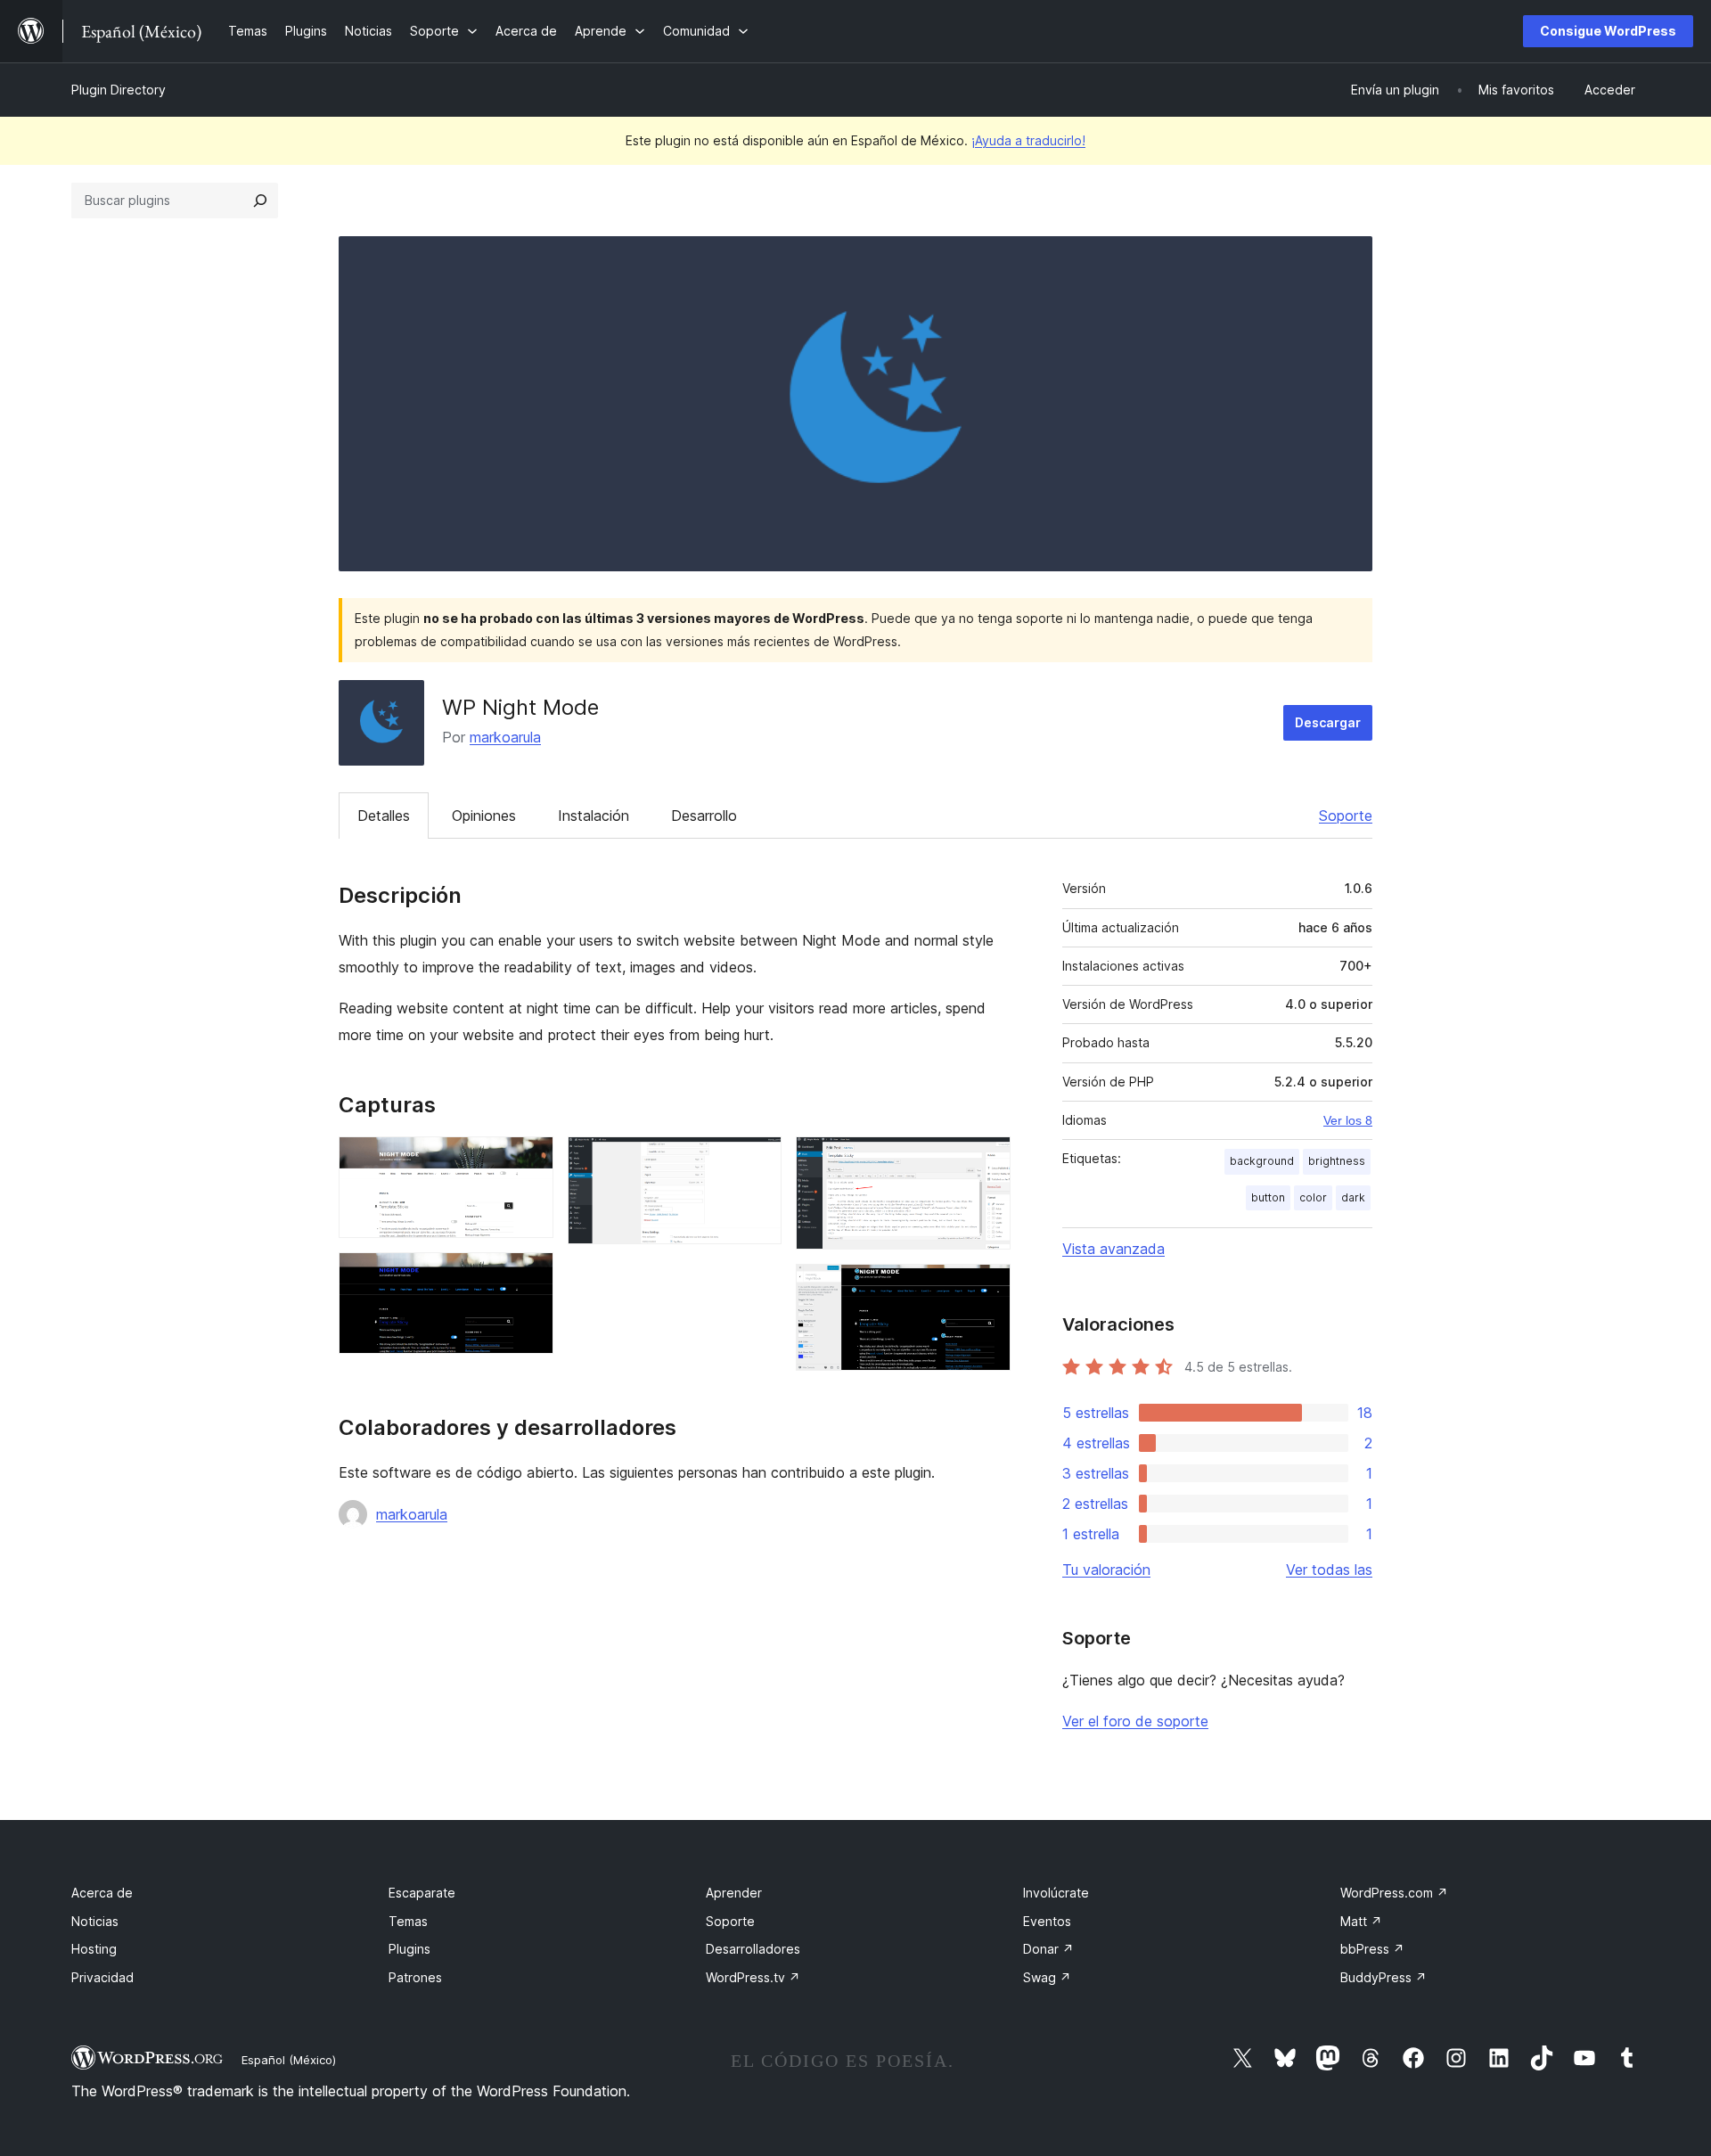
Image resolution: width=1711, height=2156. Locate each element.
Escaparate (422, 1893)
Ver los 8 (1348, 1120)
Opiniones (484, 816)
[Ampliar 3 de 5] (757, 1160)
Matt (1361, 1921)
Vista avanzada (1113, 1249)
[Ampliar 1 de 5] (529, 1160)
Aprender (734, 1893)
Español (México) (289, 2060)
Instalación (594, 816)
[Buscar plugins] (260, 201)
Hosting (94, 1949)
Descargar (1328, 722)
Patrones (415, 1977)
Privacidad (102, 1977)
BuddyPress (1384, 1977)
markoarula (505, 737)
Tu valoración (1106, 1570)
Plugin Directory (119, 90)
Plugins (409, 1949)
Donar (1048, 1949)
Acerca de (102, 1893)
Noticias (95, 1921)
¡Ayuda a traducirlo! (1028, 140)
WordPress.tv (753, 1977)
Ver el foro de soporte (1135, 1721)
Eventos (1047, 1921)
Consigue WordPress (1608, 31)
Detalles (384, 816)
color (1313, 1197)
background (1262, 1161)
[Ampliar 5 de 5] (986, 1288)
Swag (1047, 1977)
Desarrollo (704, 816)
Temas (408, 1921)
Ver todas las (1329, 1570)
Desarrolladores (753, 1949)
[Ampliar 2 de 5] (529, 1276)
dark (1353, 1197)
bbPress (1372, 1949)
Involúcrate (1056, 1893)
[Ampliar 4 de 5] (986, 1160)
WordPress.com (1394, 1893)
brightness (1337, 1161)
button (1268, 1197)
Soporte (1346, 816)
